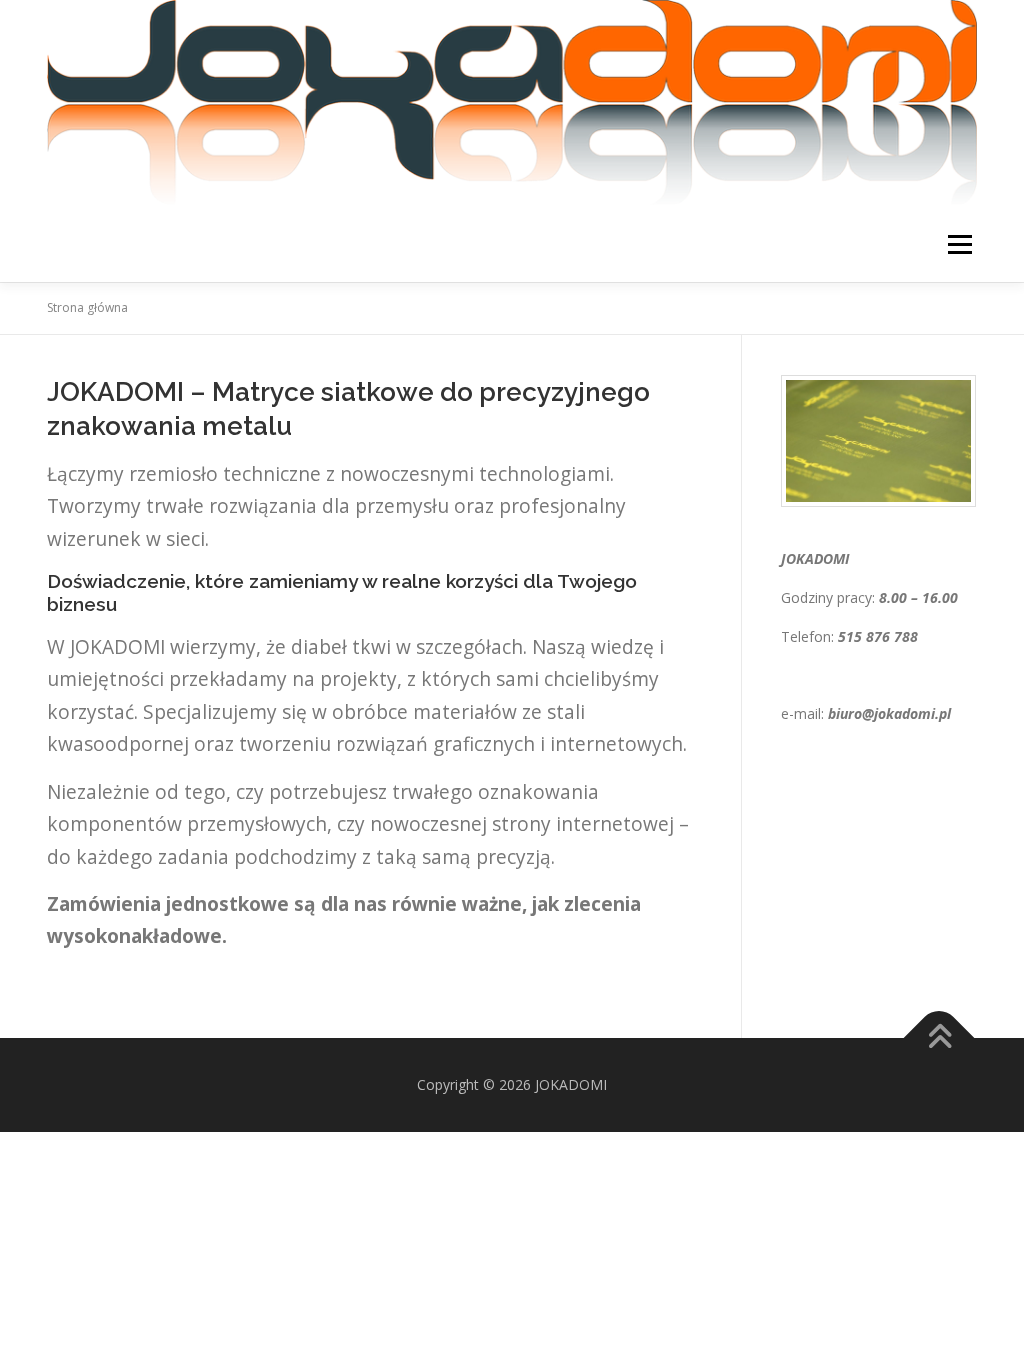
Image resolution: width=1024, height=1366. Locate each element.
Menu (959, 244)
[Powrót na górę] (939, 1038)
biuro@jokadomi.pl (889, 713)
